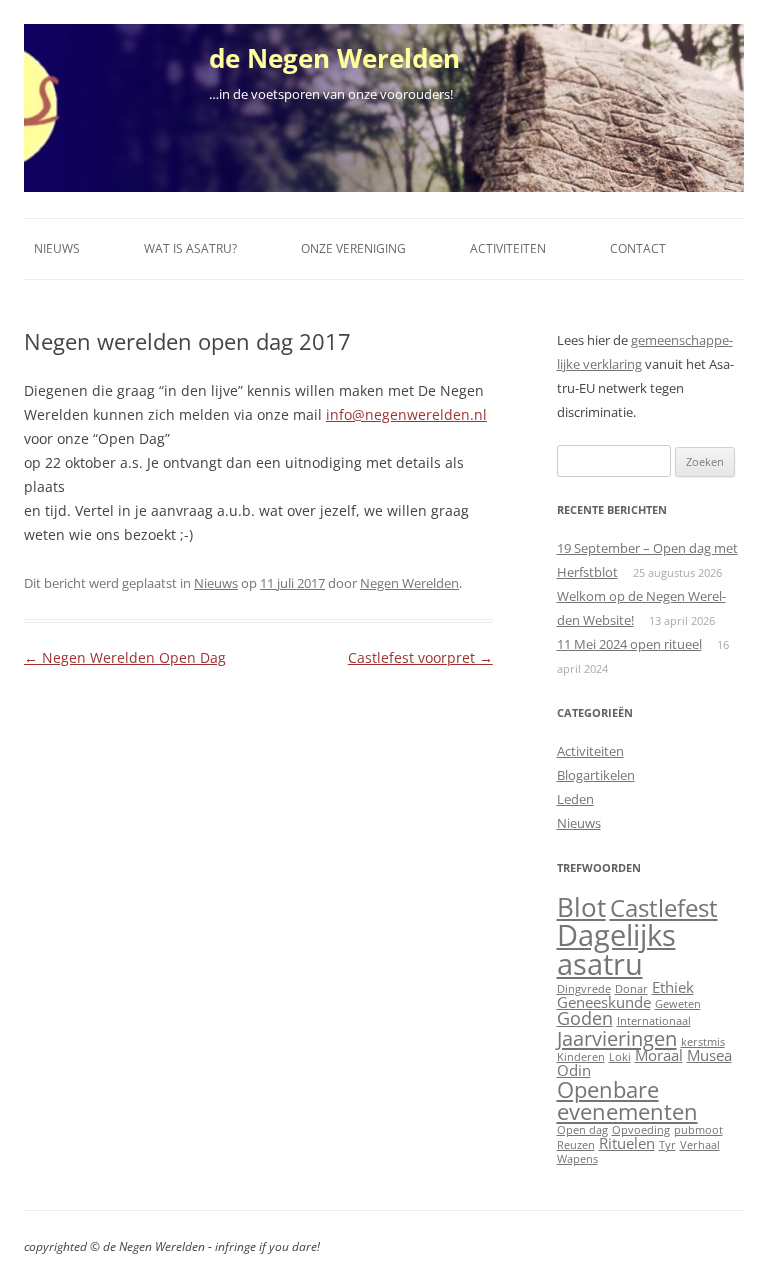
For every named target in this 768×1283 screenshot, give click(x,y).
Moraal (659, 1055)
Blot (581, 907)
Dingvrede (584, 989)
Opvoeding (641, 1130)
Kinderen (581, 1057)
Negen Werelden (409, 583)
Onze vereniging (353, 248)
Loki (620, 1057)
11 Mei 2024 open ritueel (629, 644)
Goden (585, 1018)
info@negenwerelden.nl (406, 414)
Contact (638, 248)
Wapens (577, 1159)
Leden (575, 799)
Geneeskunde (604, 1002)
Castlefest (664, 908)
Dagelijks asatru (616, 949)
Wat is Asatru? (190, 248)
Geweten (678, 1004)
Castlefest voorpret (420, 657)
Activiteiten (508, 248)
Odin (574, 1070)
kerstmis (703, 1042)
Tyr (667, 1145)
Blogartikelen (596, 775)
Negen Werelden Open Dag (125, 657)
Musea (709, 1055)
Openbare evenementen (627, 1100)
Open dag (582, 1130)
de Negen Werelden (334, 58)
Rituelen (627, 1143)
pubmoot (698, 1130)
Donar (631, 989)
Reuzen (576, 1145)
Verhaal (700, 1145)
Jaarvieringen (617, 1038)
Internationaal (654, 1021)
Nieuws (57, 248)
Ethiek (673, 987)
